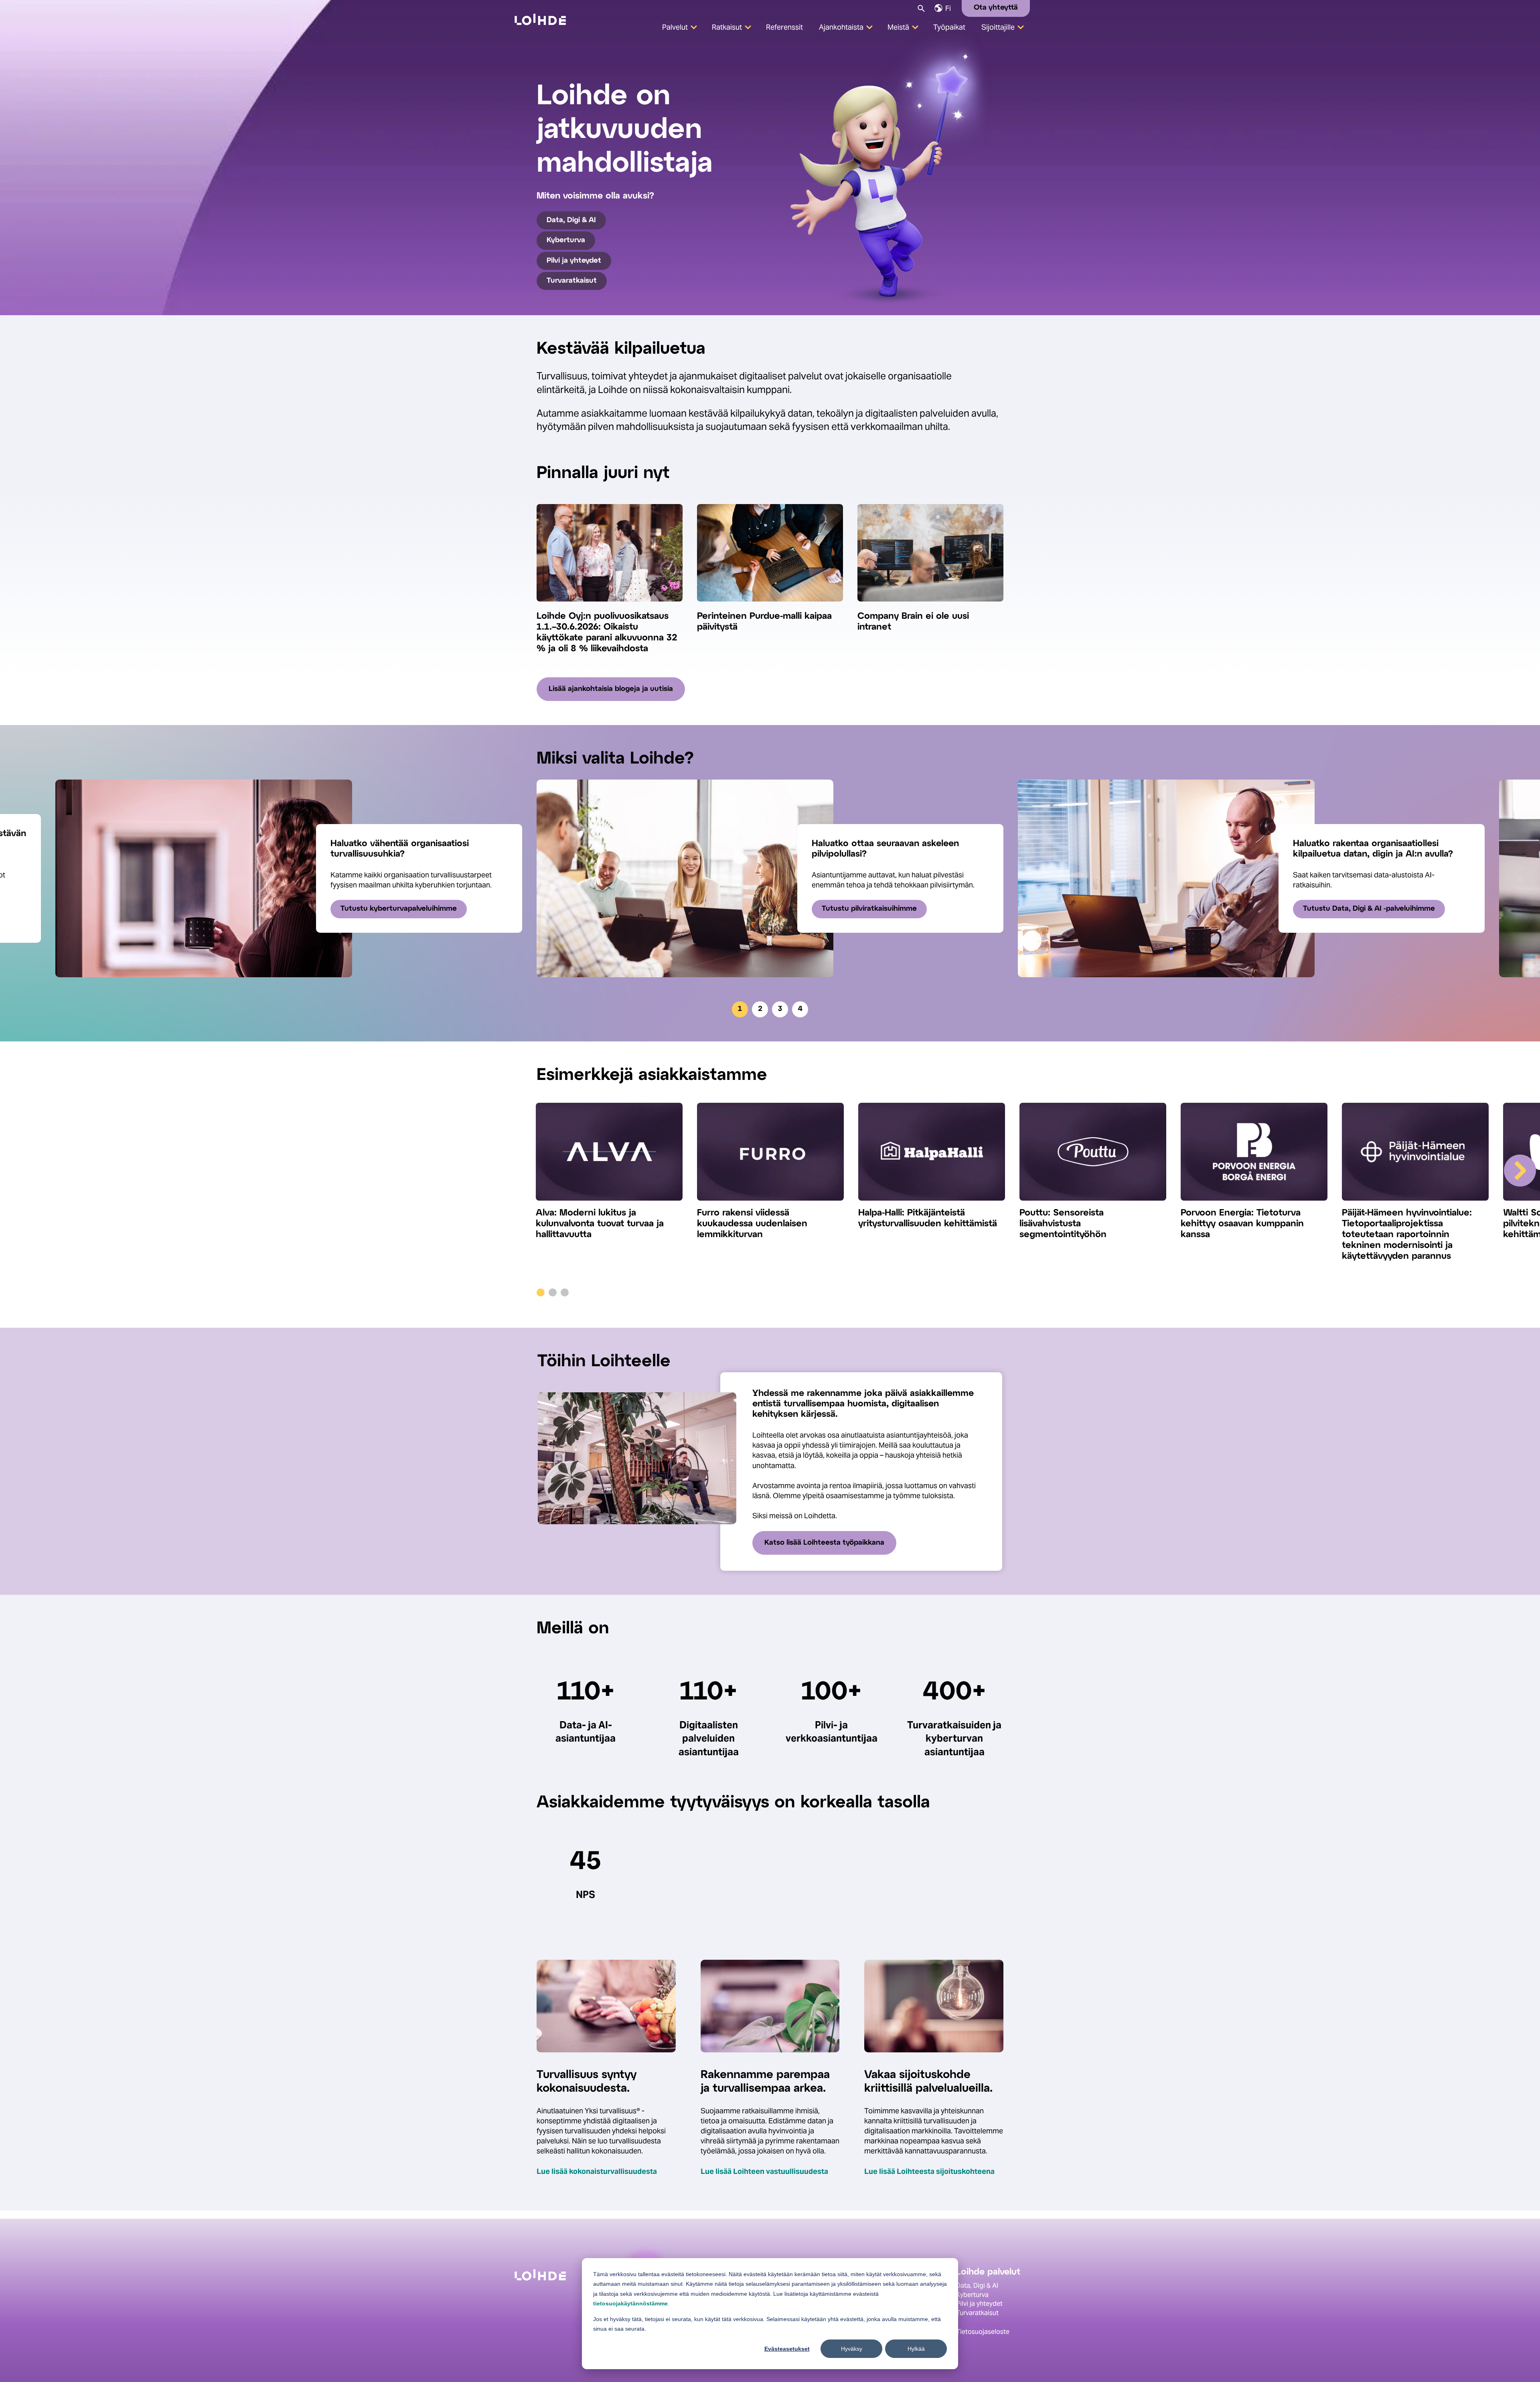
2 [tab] (760, 1009)
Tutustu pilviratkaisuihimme (869, 909)
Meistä (898, 27)
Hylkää (916, 2349)
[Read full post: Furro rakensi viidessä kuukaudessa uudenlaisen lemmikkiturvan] (770, 1155)
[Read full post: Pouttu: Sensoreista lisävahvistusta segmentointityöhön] (1093, 1155)
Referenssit (784, 27)
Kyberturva (566, 240)
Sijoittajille (998, 27)
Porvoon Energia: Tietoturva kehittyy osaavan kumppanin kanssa (1242, 1224)
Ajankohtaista (841, 27)
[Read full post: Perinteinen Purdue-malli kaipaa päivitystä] (770, 606)
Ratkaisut (727, 27)
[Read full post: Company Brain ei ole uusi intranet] (930, 606)
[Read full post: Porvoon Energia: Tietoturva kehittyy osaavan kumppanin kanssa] (1254, 1155)
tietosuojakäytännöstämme (630, 2303)
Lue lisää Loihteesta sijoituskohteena (929, 2171)
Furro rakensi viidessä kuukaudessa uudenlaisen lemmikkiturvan (752, 1224)
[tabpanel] (770, 878)
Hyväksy (852, 2349)
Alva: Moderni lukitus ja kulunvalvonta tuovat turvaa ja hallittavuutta (600, 1224)
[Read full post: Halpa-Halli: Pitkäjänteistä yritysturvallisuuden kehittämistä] (932, 1155)
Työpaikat (949, 27)
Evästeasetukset (787, 2349)
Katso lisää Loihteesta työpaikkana (824, 1543)
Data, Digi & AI (571, 220)
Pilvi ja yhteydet (574, 261)
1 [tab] (740, 1009)
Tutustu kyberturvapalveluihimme (399, 909)
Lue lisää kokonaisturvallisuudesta (597, 2171)
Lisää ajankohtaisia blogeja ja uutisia (611, 689)
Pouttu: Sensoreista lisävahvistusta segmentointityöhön (1063, 1224)
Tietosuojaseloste (983, 2332)
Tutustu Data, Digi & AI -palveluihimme (1369, 909)
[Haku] (921, 8)
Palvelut (675, 27)
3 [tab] (780, 1009)
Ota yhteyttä (996, 8)
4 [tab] (800, 1009)
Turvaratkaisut (572, 281)
